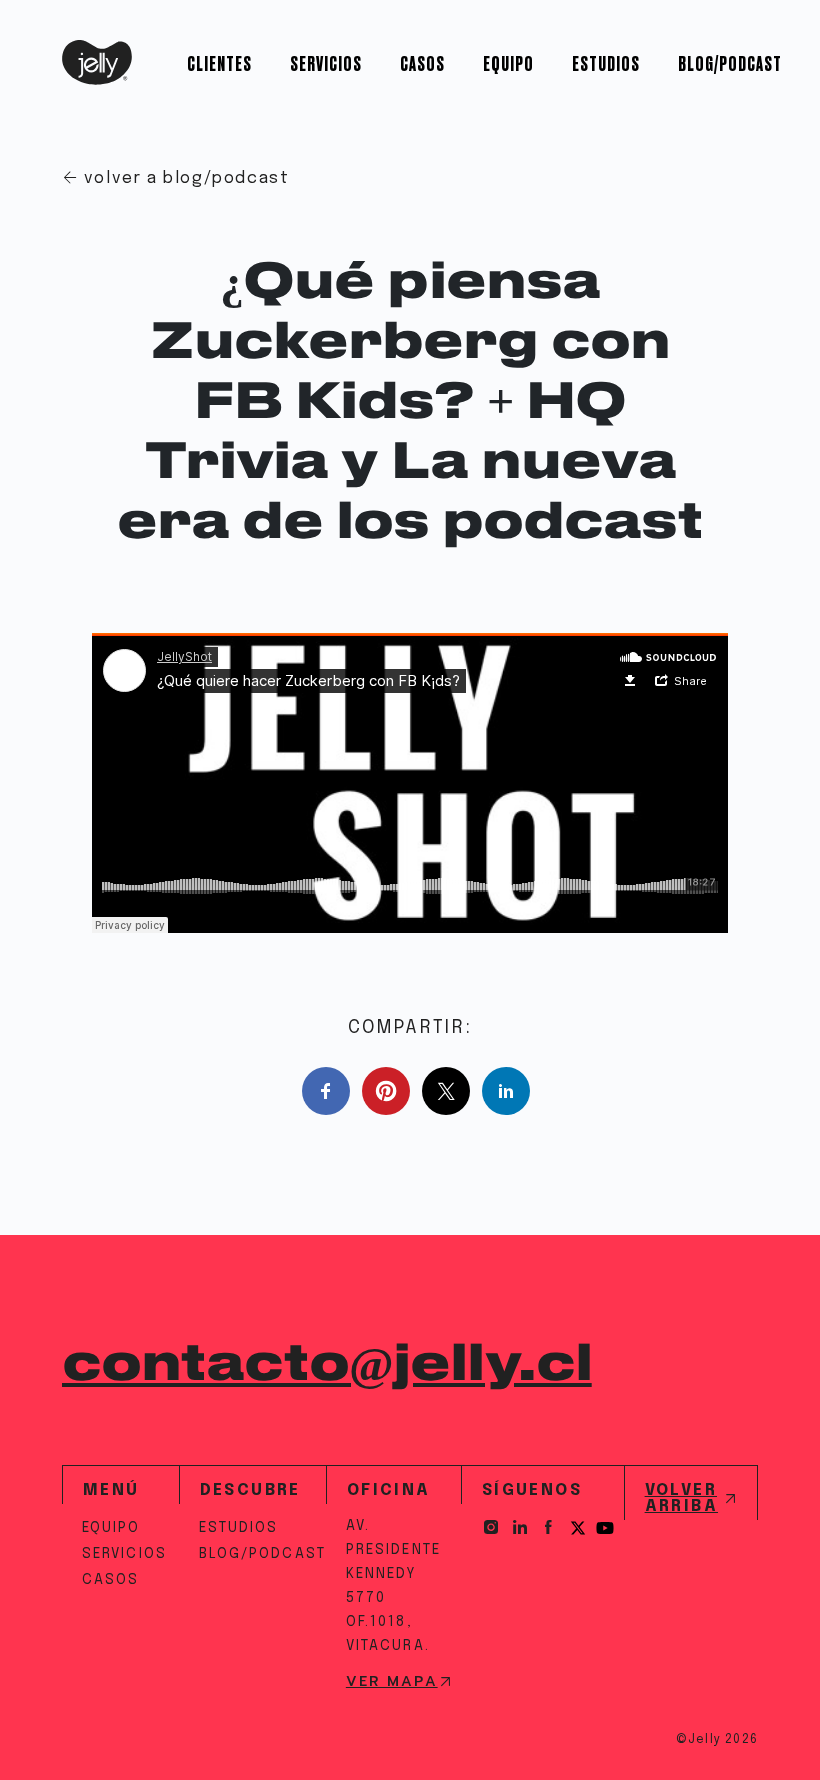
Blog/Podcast (730, 63)
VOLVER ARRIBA (681, 1498)
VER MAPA (392, 1682)
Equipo (508, 63)
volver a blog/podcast (187, 178)
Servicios (326, 63)
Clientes (219, 63)
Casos (422, 63)
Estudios (606, 63)
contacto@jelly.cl (327, 1365)
